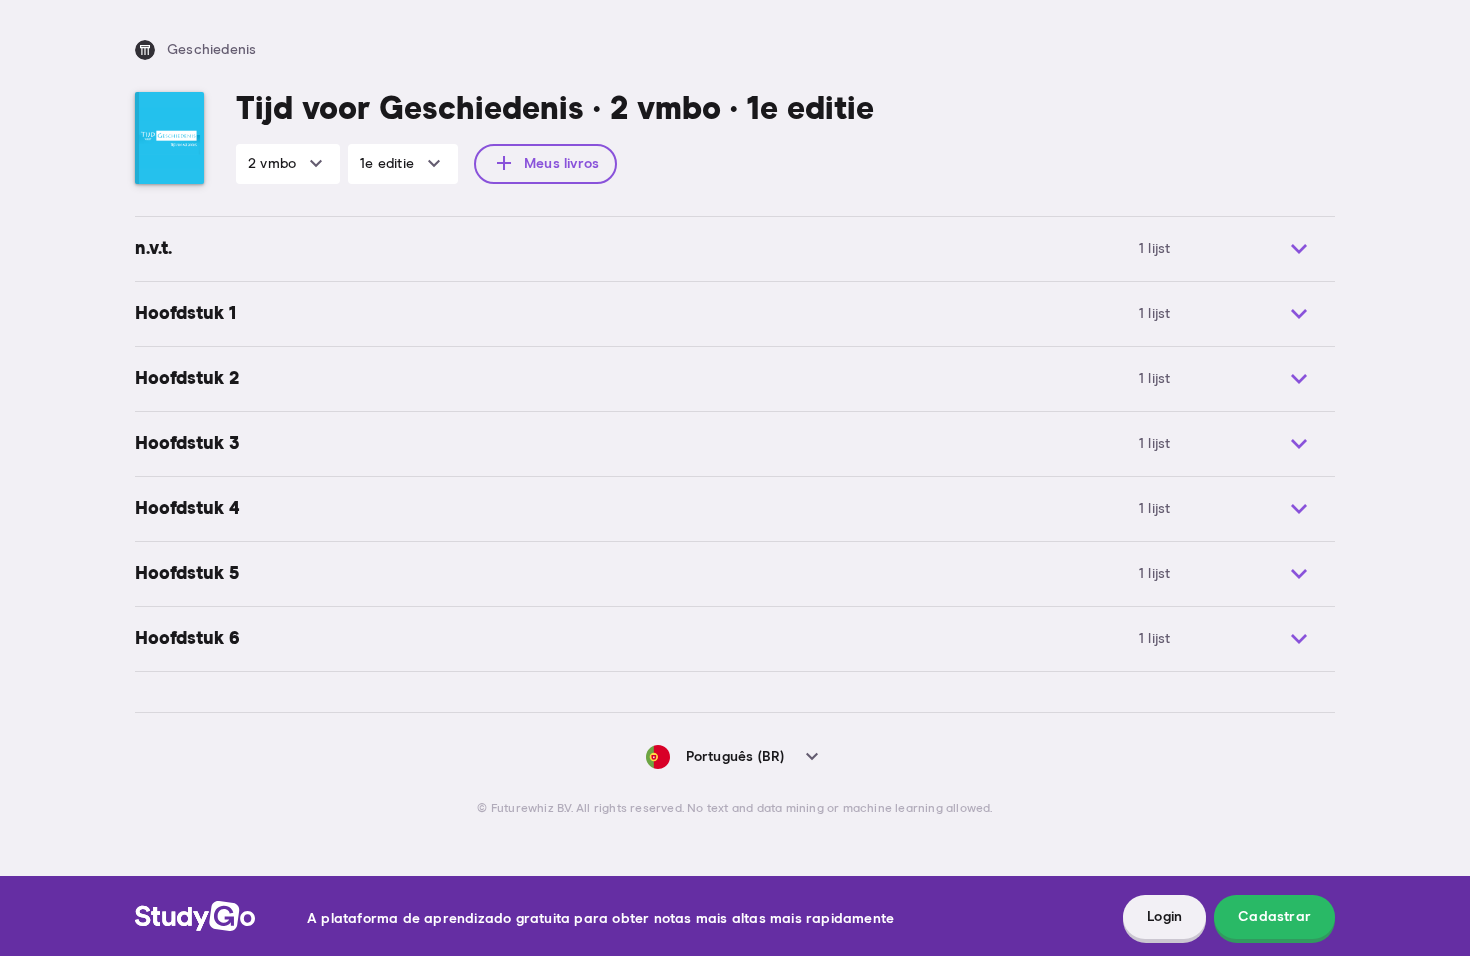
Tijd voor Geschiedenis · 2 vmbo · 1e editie (555, 110)
